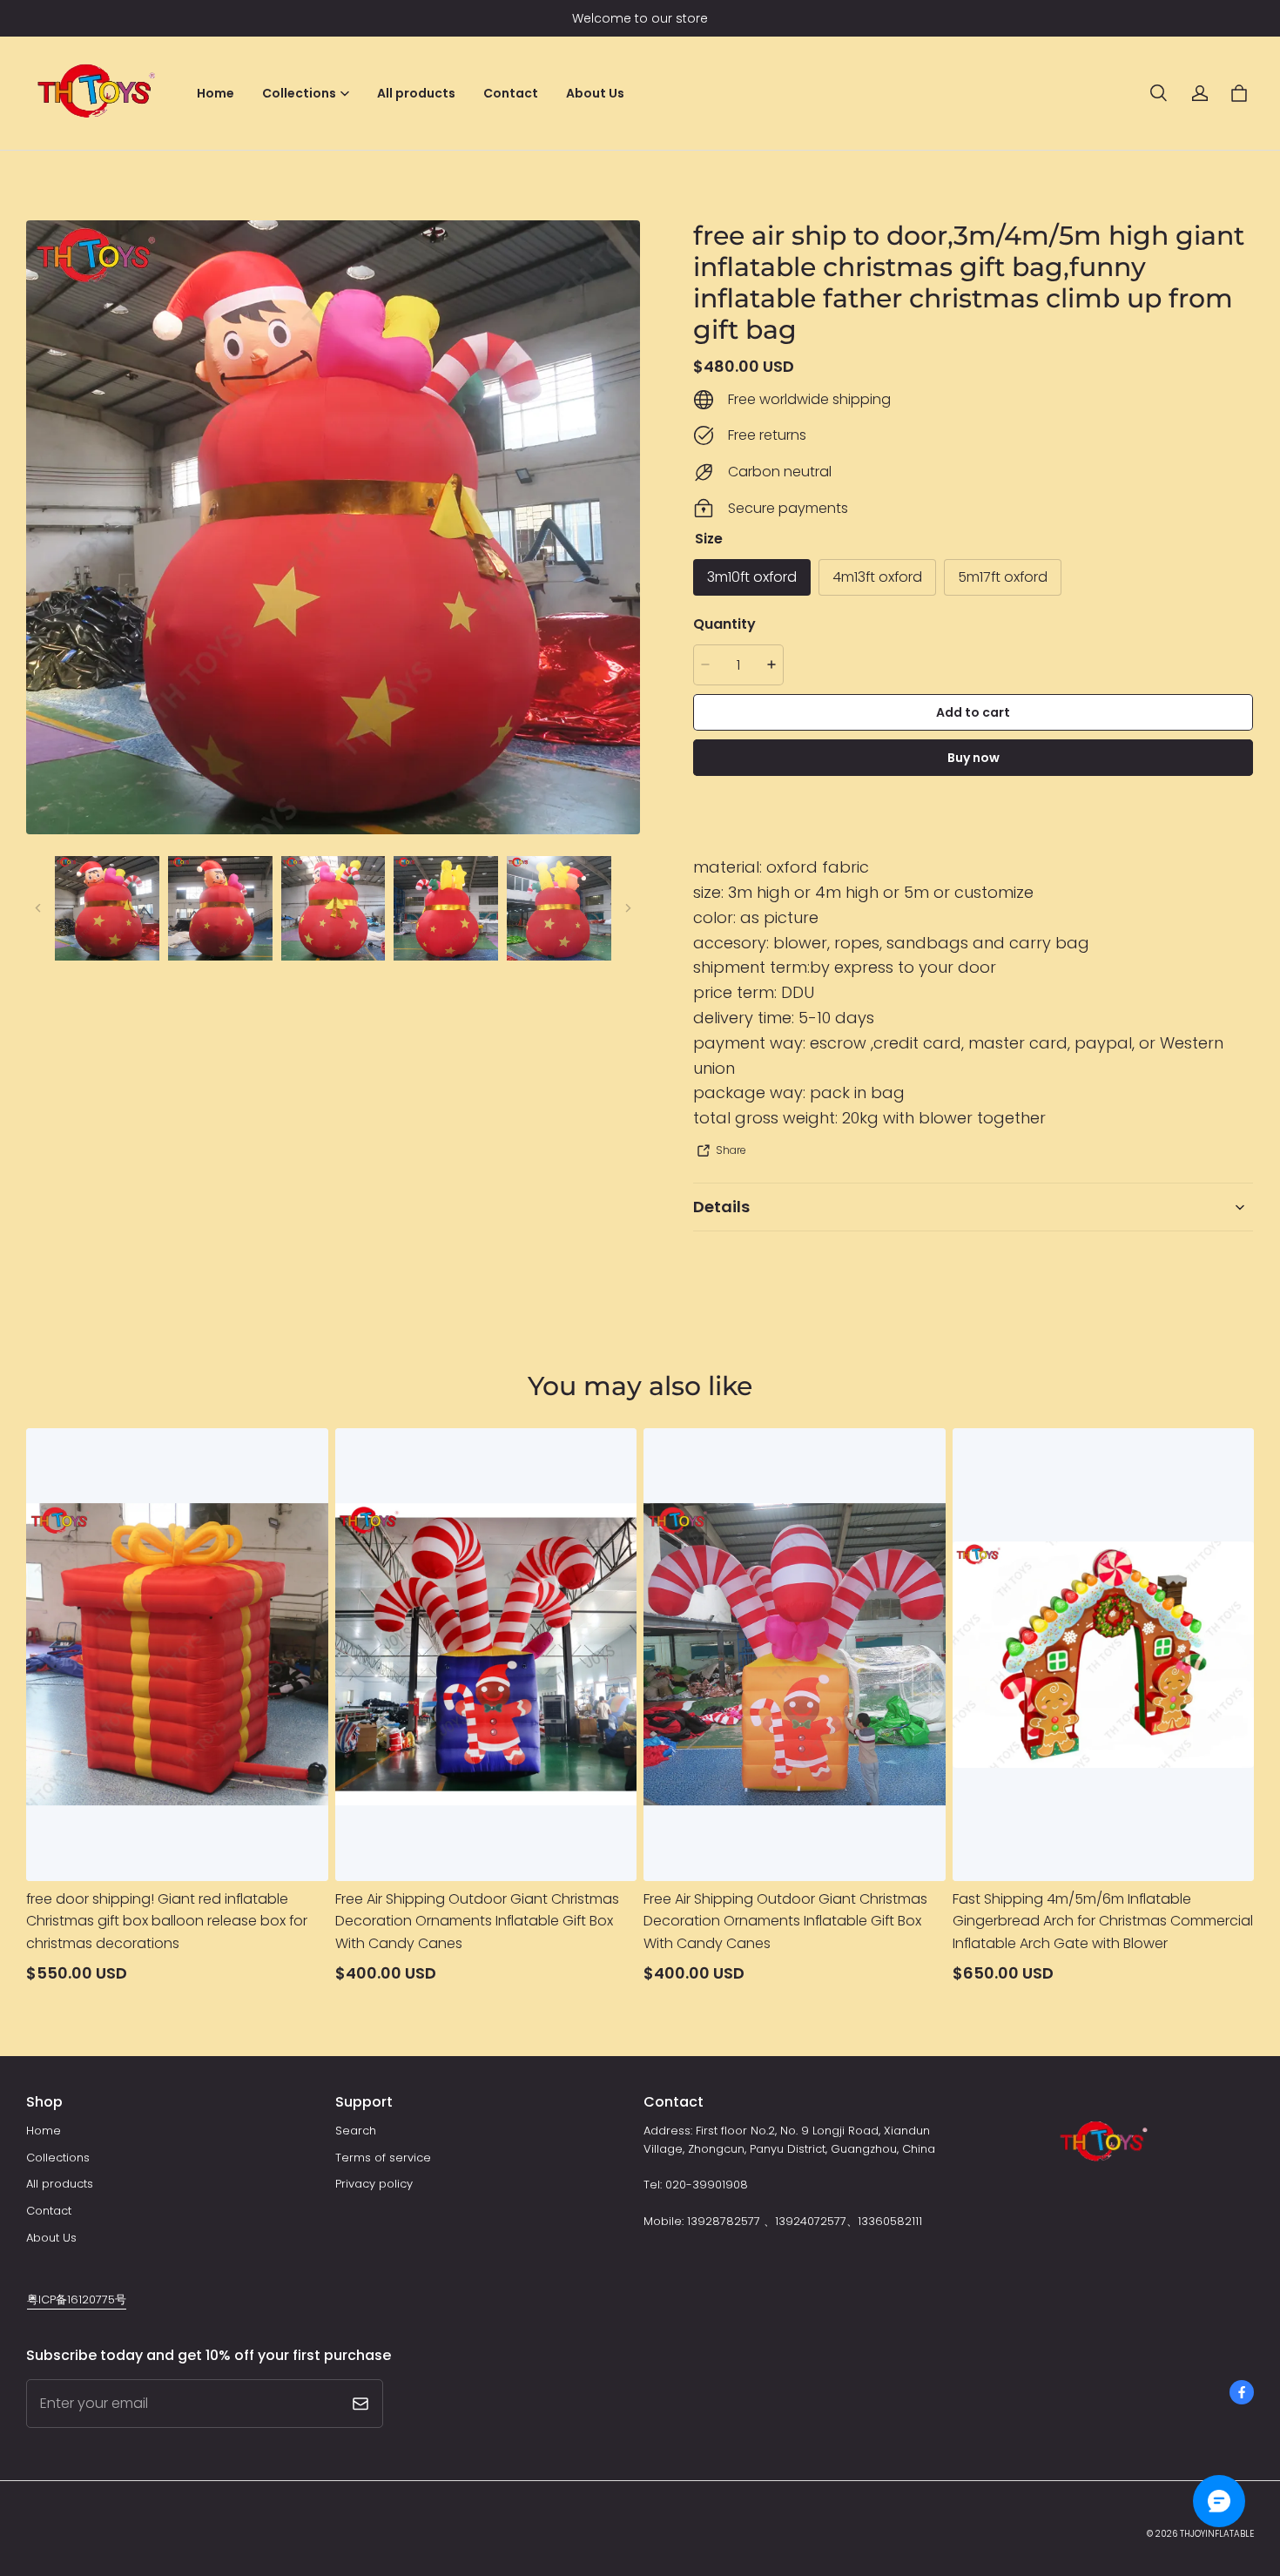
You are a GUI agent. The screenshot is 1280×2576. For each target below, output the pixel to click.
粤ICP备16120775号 (77, 2300)
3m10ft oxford (752, 577)
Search (356, 2131)
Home (216, 93)
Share (731, 1150)
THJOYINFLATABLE (1217, 2534)
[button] (1158, 93)
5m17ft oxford (1003, 577)
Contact (511, 93)
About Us (595, 93)
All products (416, 93)
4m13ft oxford (877, 577)
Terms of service (383, 2158)
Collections (58, 2158)
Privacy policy (374, 2184)
